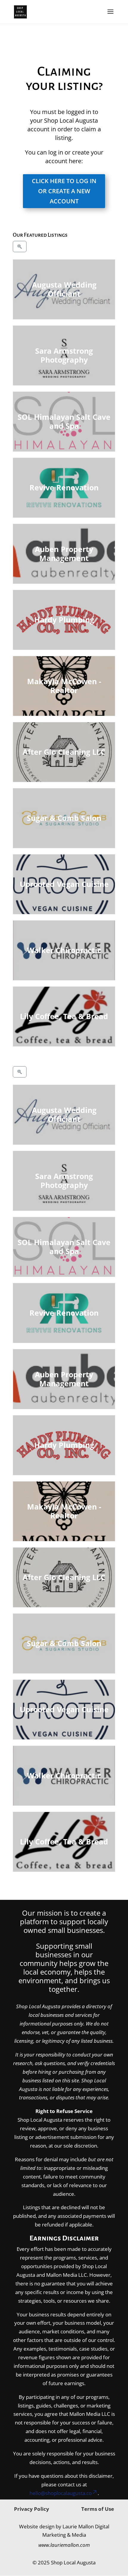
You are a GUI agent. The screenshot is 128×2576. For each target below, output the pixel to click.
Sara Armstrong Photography (64, 355)
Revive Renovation (64, 487)
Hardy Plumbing (64, 620)
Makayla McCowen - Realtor (64, 686)
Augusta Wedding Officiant (64, 289)
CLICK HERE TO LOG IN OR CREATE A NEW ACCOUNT (64, 191)
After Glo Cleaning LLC (64, 752)
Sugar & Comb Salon (64, 818)
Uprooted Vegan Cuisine (64, 884)
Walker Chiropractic (64, 950)
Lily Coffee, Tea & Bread (64, 1016)
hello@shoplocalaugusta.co (61, 2493)
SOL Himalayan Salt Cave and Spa (64, 422)
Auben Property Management (64, 554)
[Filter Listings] (20, 247)
